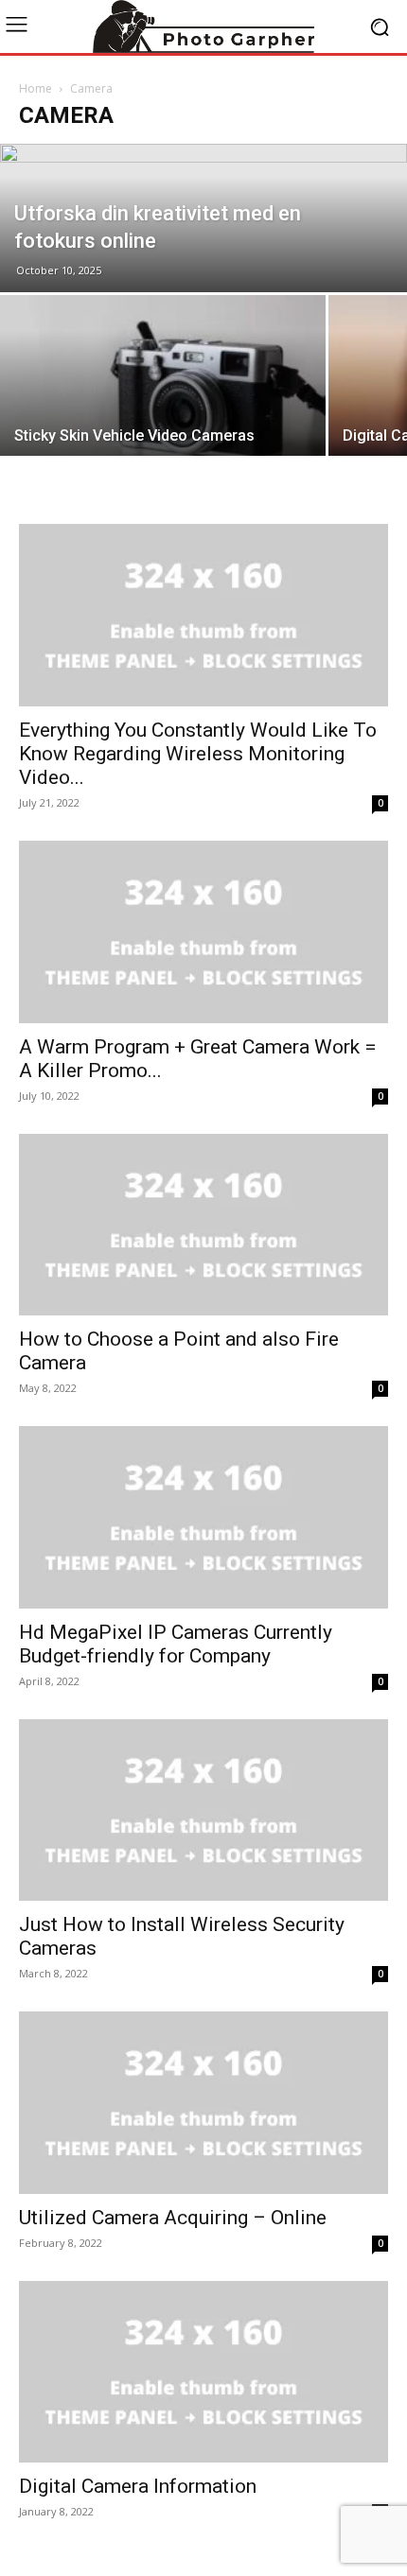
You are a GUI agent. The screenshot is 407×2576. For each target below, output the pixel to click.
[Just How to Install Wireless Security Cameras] (203, 1810)
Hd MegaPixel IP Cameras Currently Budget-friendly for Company (176, 1644)
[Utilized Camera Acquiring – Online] (203, 2103)
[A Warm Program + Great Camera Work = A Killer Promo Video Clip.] (203, 932)
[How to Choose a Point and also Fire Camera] (203, 1225)
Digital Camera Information (138, 2486)
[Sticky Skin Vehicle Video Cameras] (163, 417)
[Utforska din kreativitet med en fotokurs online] (203, 218)
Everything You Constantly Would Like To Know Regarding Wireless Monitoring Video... (198, 754)
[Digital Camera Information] (203, 2372)
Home (35, 88)
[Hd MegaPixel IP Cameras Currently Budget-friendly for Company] (203, 1517)
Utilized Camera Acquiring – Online (173, 2218)
